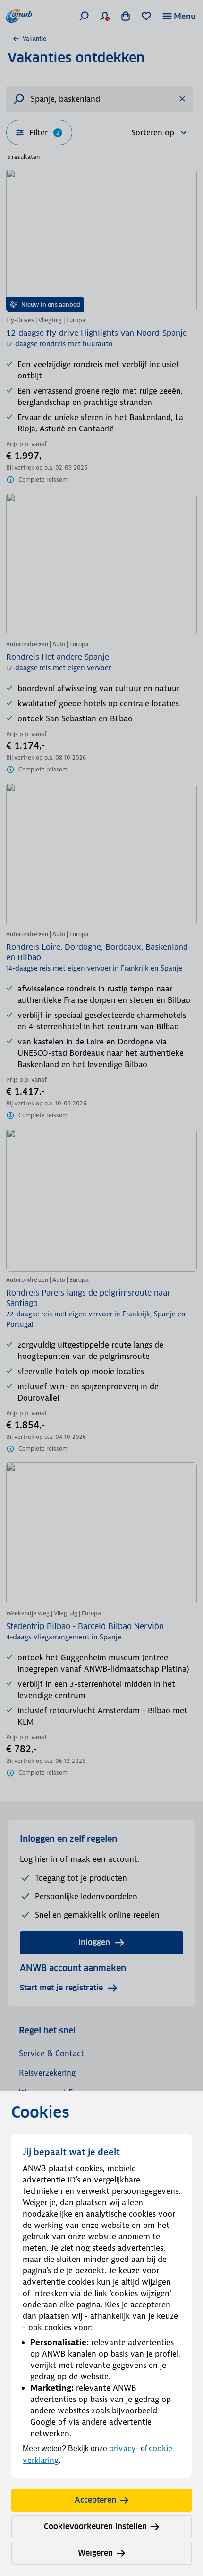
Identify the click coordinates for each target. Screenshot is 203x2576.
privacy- (124, 2448)
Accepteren (95, 2500)
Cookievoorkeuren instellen (95, 2527)
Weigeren (95, 2553)
